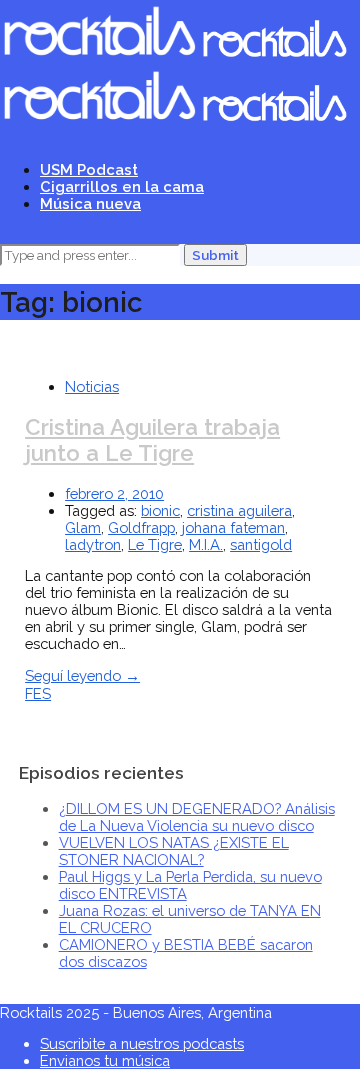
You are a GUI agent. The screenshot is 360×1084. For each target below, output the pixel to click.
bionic (160, 510)
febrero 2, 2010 (114, 493)
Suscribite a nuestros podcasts (142, 1043)
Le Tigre (155, 544)
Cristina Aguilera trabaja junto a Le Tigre (152, 440)
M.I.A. (206, 544)
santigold (261, 544)
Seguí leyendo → (82, 675)
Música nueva (90, 203)
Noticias (92, 386)
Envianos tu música (105, 1060)
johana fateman (233, 527)
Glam (83, 527)
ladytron (93, 544)
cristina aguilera (239, 510)
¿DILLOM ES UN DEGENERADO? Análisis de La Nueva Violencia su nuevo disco (197, 817)
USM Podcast (89, 169)
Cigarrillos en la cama (122, 186)
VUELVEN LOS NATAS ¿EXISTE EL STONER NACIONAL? (174, 851)
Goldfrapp (141, 527)
